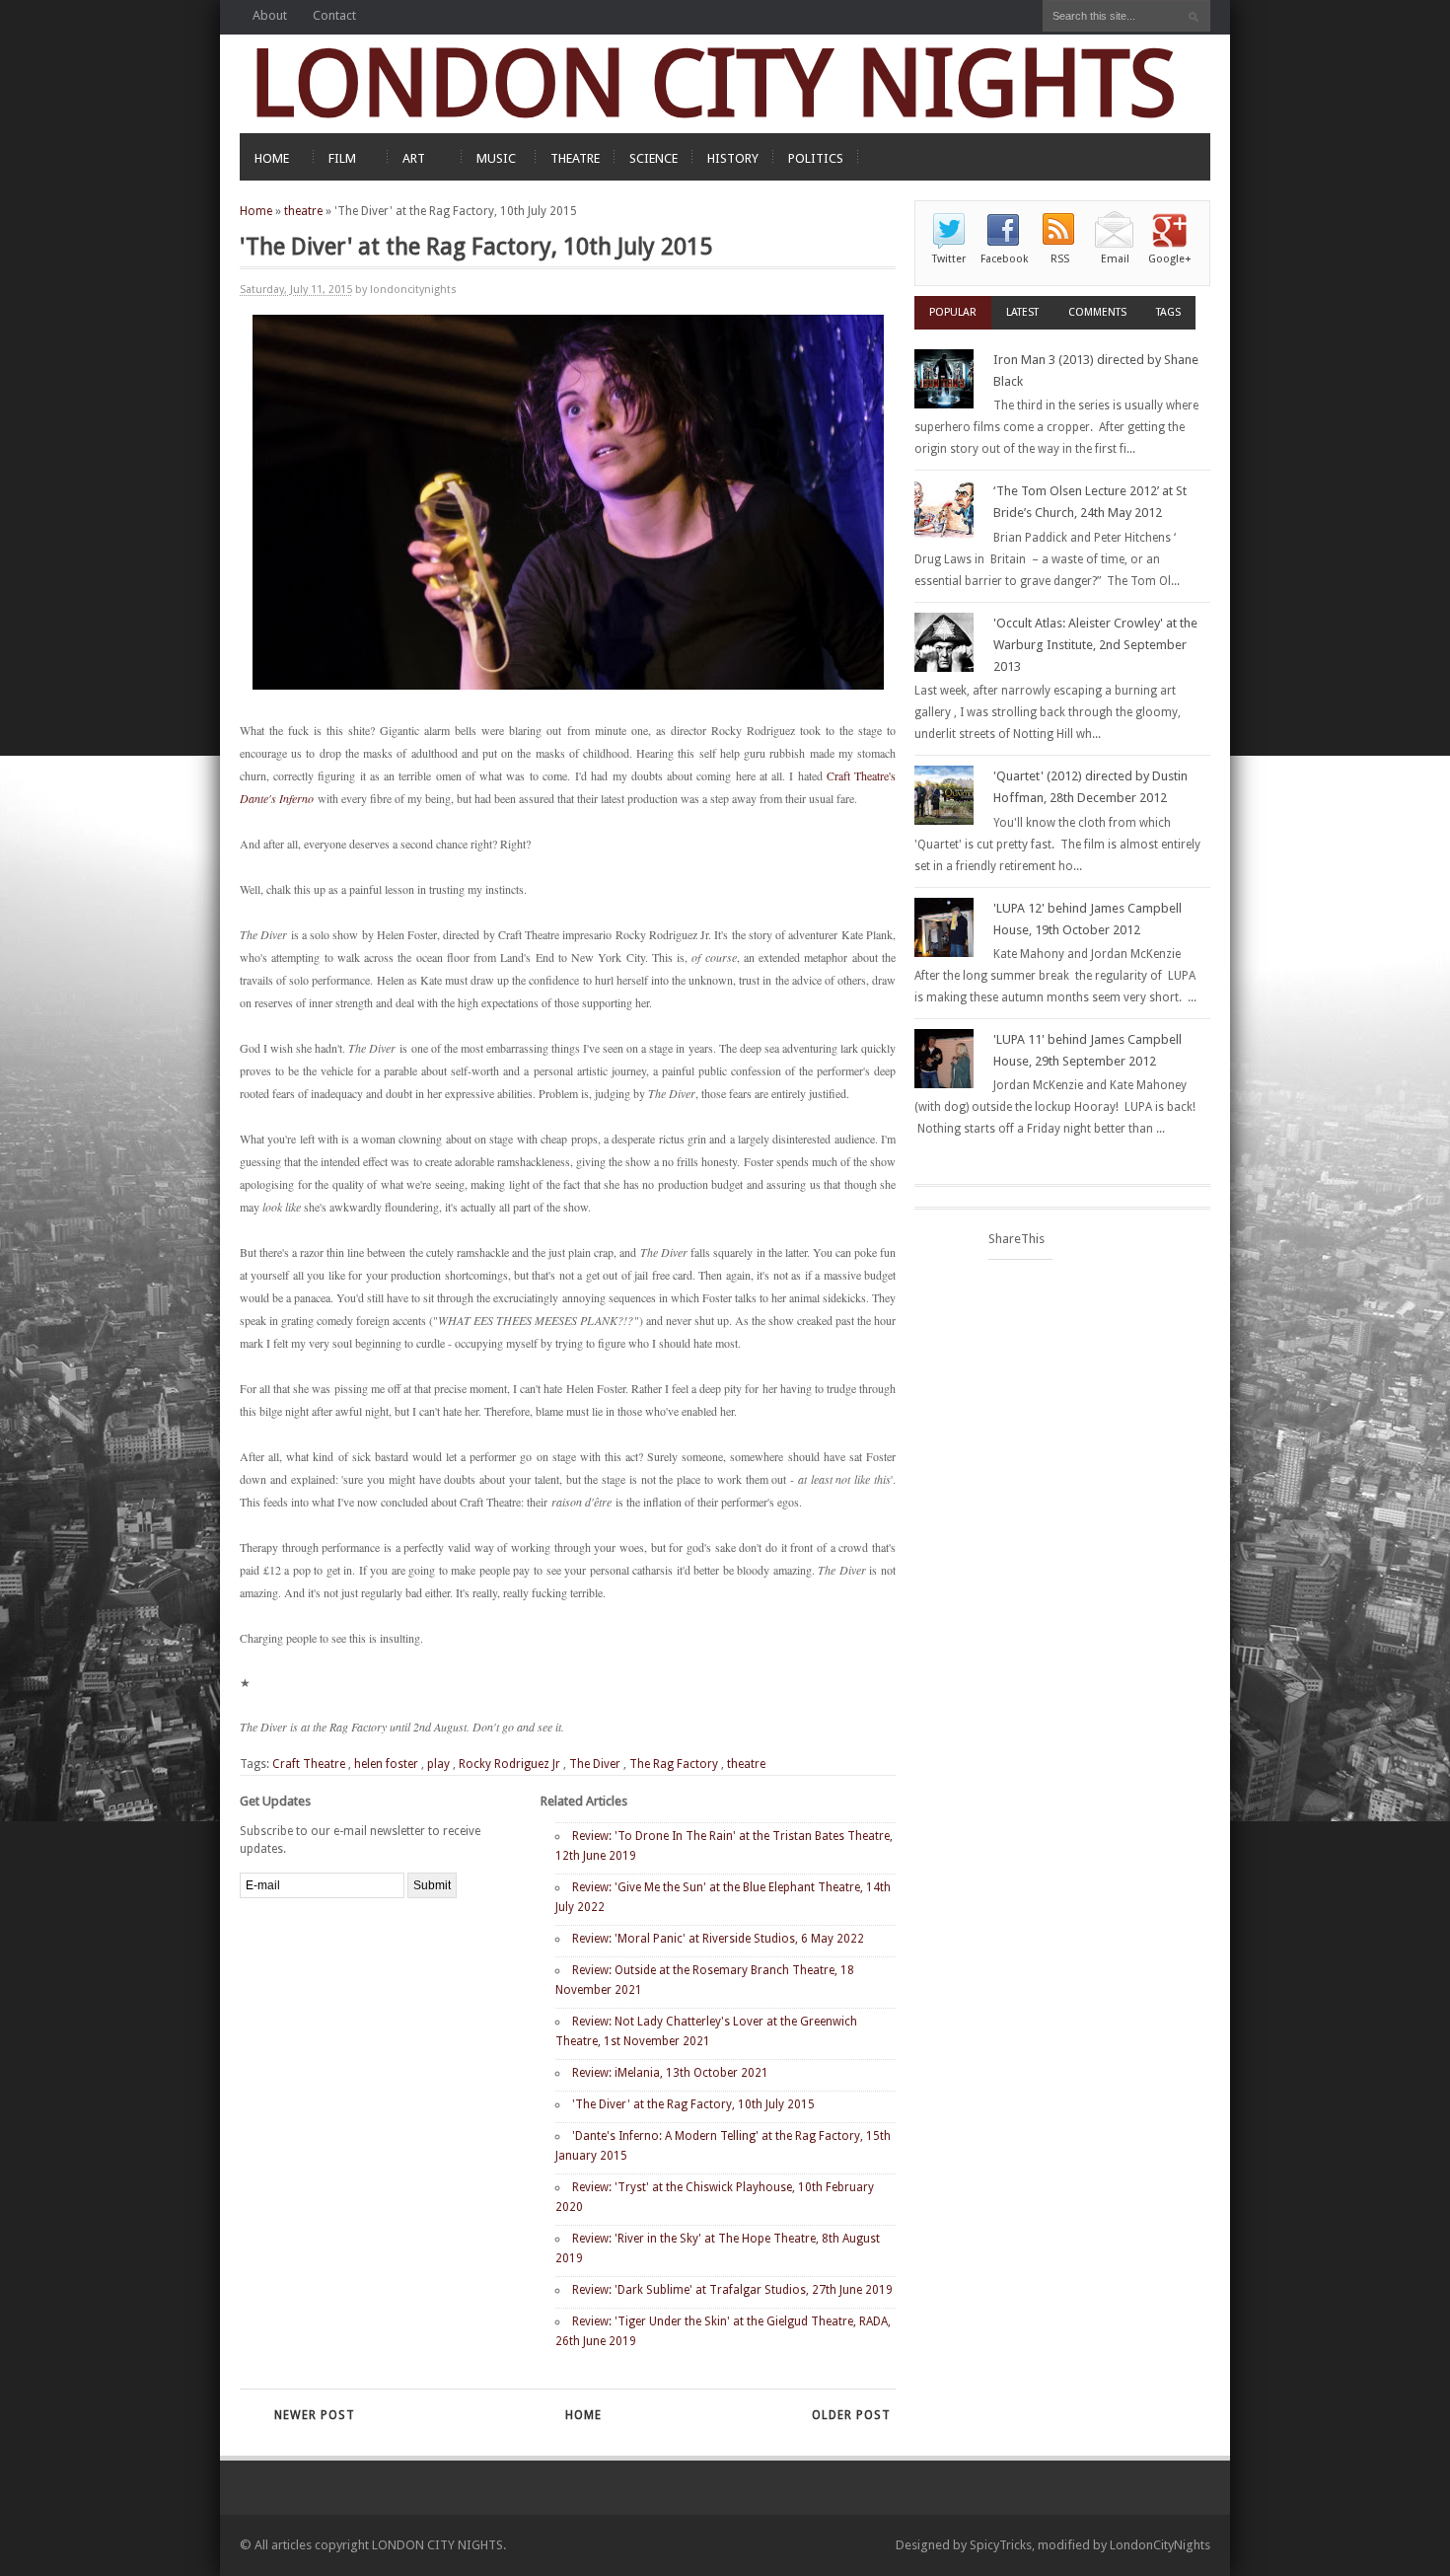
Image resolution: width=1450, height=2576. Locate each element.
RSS (1060, 259)
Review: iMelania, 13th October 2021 (670, 2073)
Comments (1097, 312)
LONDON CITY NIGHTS (713, 83)
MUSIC (496, 158)
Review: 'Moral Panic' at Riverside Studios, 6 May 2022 (718, 1939)
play (438, 1764)
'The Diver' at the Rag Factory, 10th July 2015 (693, 2104)
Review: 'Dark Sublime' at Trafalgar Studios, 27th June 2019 (732, 2290)
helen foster (386, 1764)
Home (256, 211)
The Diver (595, 1764)
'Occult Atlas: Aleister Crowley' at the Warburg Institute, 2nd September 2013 (1095, 645)
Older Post (851, 2415)
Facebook (1004, 259)
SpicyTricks (1001, 2545)
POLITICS (816, 158)
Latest (1022, 312)
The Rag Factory (674, 1764)
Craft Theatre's (861, 775)
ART (414, 158)
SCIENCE (653, 158)
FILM (342, 158)
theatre (303, 211)
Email (1115, 259)
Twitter (949, 259)
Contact (334, 15)
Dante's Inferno (277, 798)
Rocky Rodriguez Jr (509, 1764)
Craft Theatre (309, 1764)
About (270, 15)
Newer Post (315, 2415)
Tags (1168, 312)
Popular (953, 312)
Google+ (1170, 259)
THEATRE (575, 158)
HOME (272, 158)
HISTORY (733, 158)
